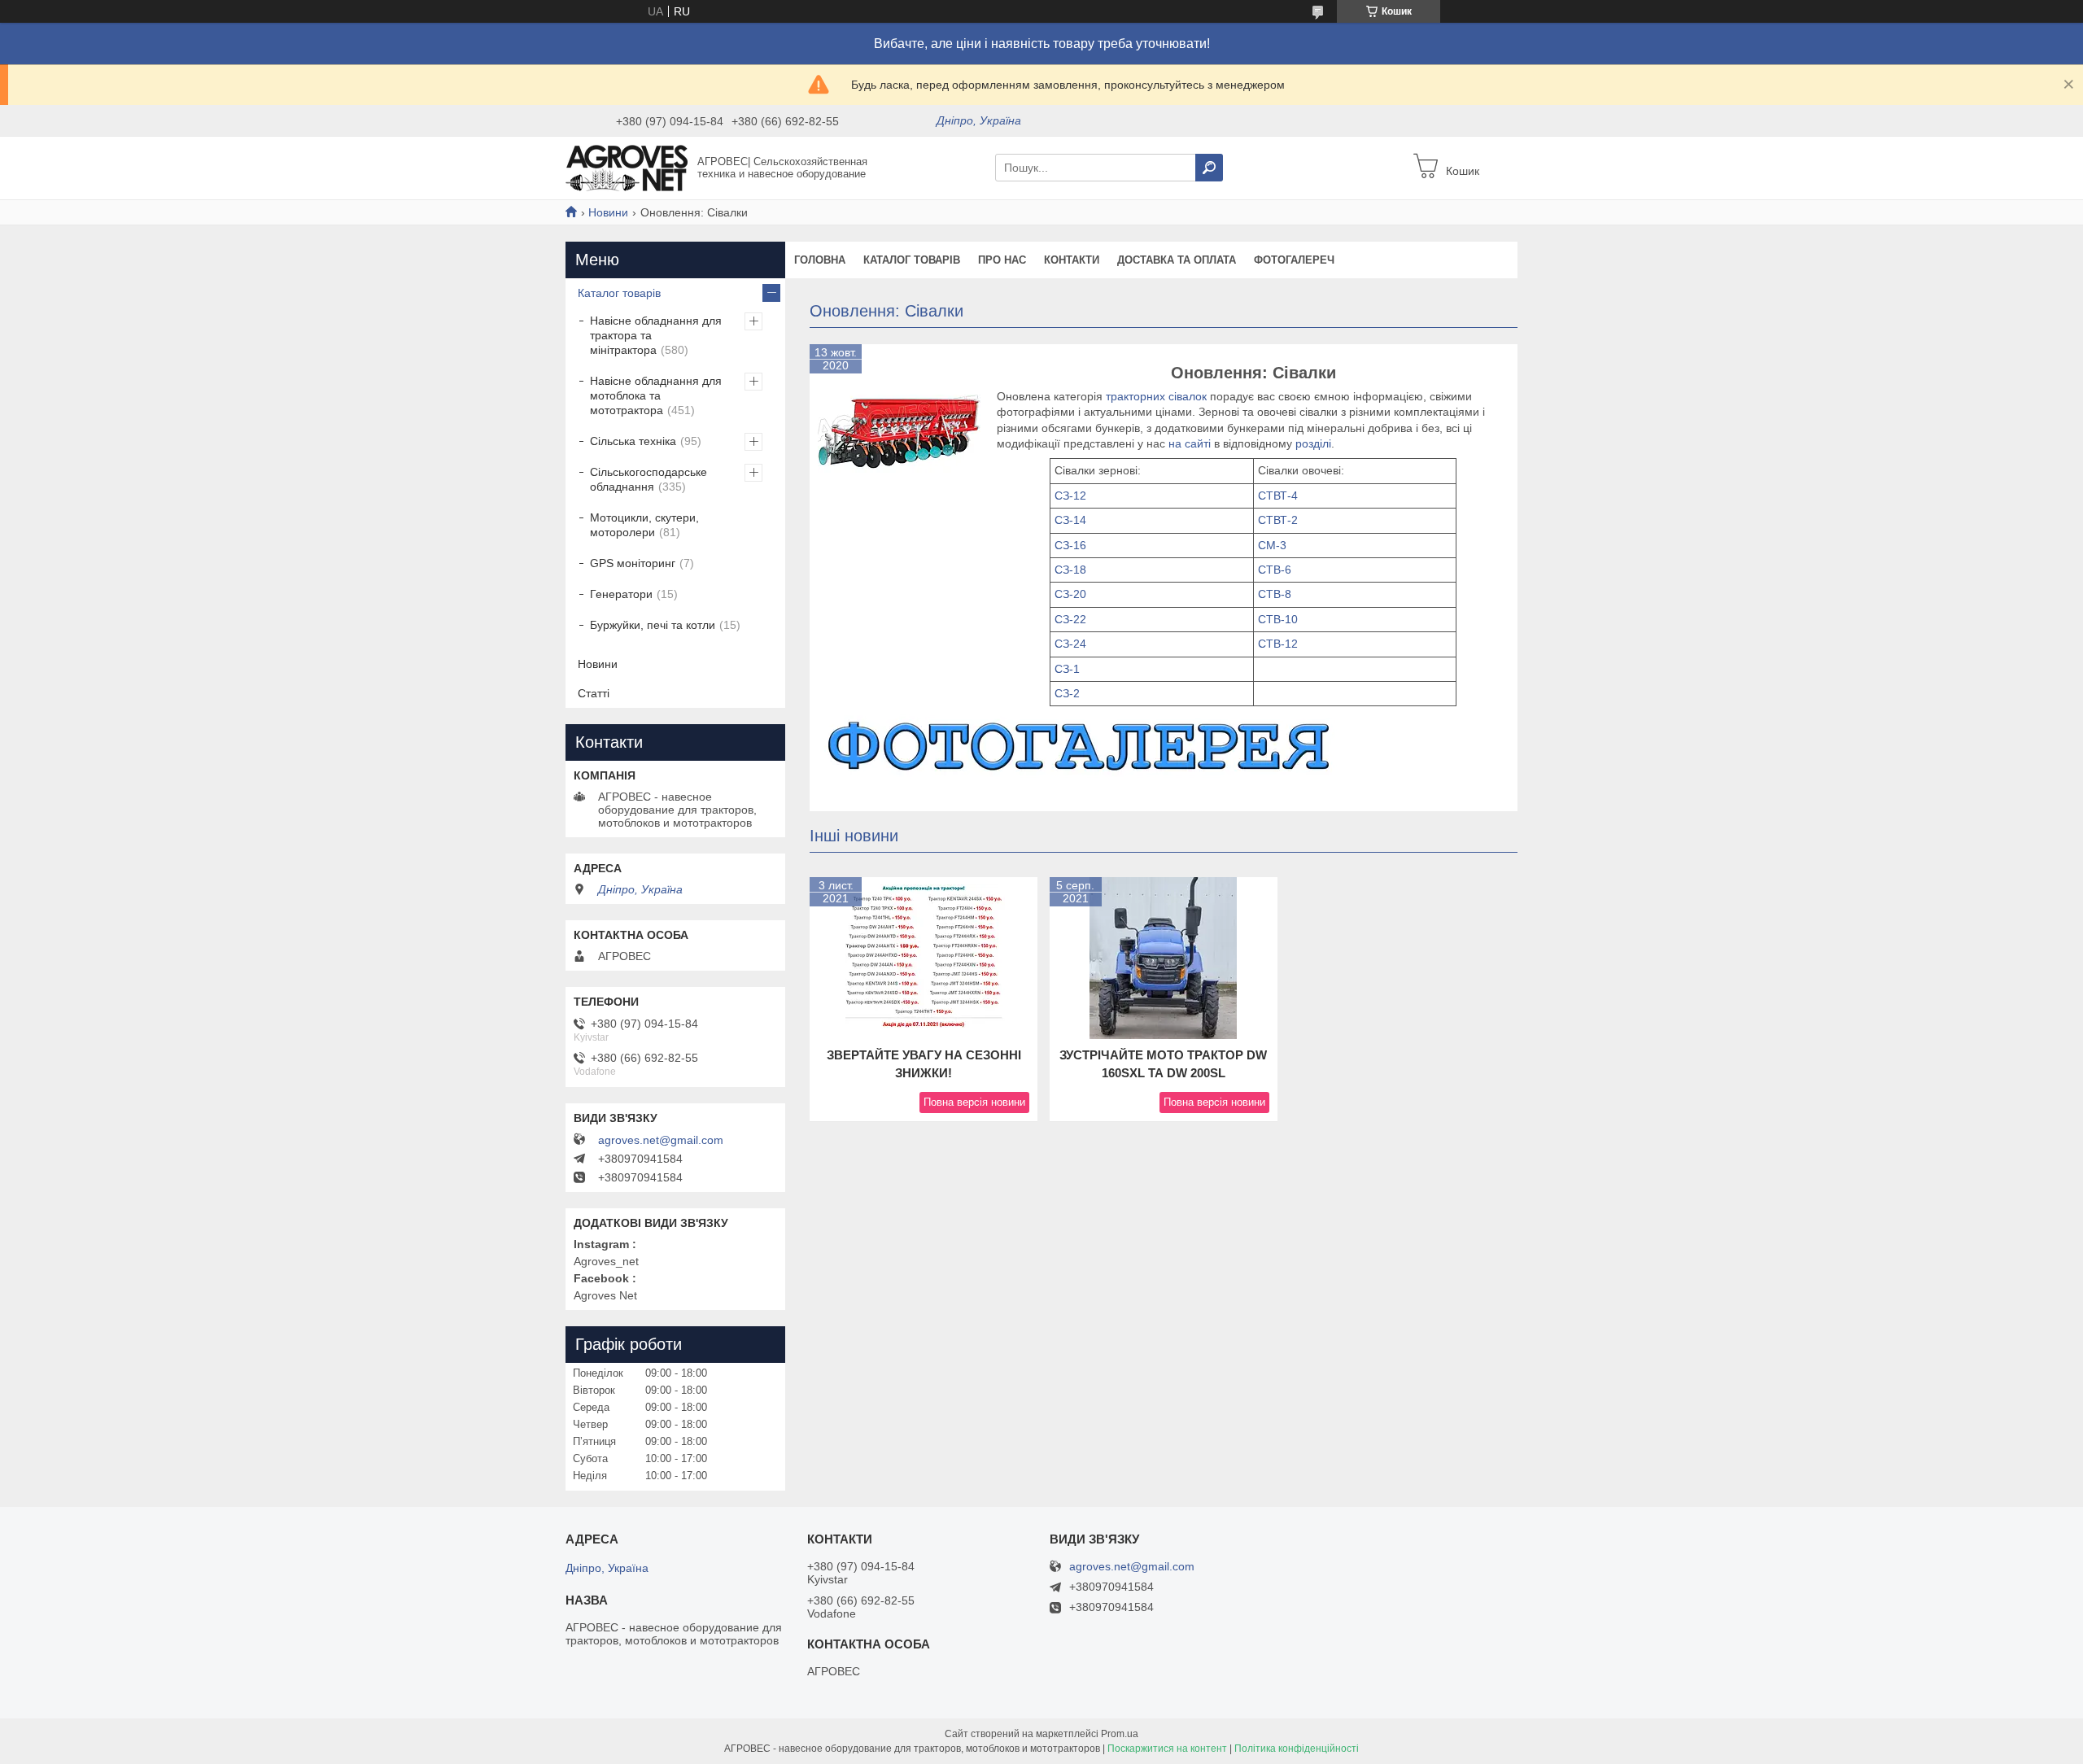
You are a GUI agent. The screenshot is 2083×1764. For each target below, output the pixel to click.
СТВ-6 (1275, 570)
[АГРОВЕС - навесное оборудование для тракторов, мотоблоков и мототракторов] (627, 167)
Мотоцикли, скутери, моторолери (644, 525)
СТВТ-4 (1278, 496)
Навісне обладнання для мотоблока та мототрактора (656, 395)
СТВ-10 (1278, 619)
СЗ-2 (1067, 693)
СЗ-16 (1070, 545)
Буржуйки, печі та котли (653, 625)
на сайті (1190, 443)
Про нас (1002, 260)
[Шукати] (1209, 168)
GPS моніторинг (633, 563)
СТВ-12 (1278, 644)
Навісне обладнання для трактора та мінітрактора (656, 335)
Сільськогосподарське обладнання (648, 479)
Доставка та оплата (1177, 260)
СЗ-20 (1070, 594)
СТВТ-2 (1278, 520)
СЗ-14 (1070, 520)
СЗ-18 (1070, 570)
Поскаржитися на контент (1167, 1749)
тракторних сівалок (1158, 396)
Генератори (621, 594)
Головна (820, 260)
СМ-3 (1272, 545)
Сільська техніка (633, 441)
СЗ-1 (1067, 669)
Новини (608, 212)
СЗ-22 (1070, 619)
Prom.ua (1120, 1734)
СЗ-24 (1070, 644)
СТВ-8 (1275, 594)
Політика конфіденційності (1297, 1749)
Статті (594, 693)
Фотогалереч (1294, 260)
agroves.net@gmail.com (661, 1140)
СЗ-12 (1070, 496)
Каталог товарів (912, 260)
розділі (1313, 443)
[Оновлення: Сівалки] (899, 434)
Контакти (1072, 260)
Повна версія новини (974, 1102)
